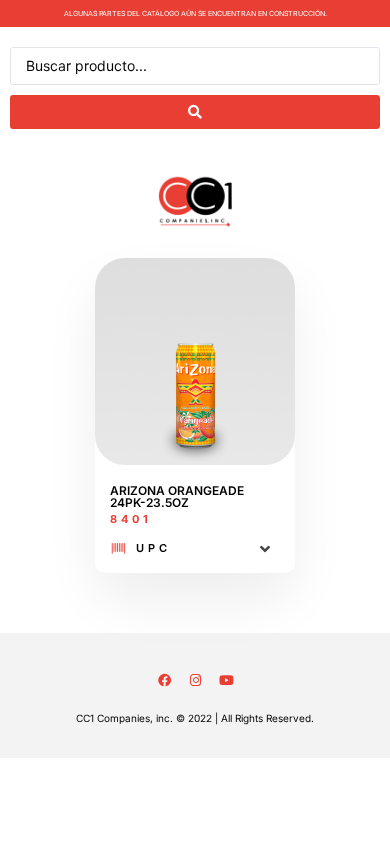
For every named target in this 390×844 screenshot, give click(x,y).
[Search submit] (195, 112)
